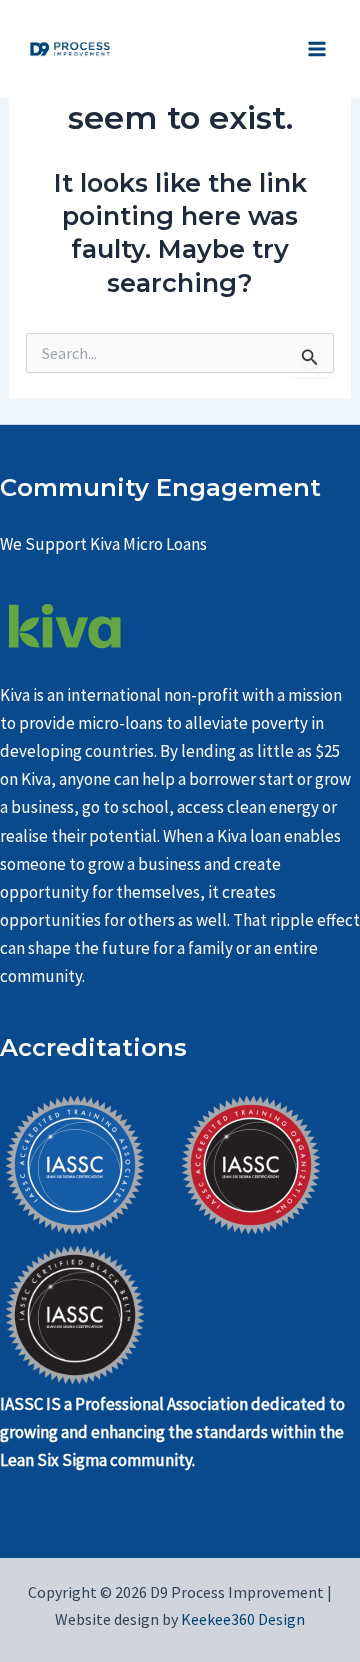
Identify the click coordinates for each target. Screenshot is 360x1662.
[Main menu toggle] (318, 49)
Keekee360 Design (241, 1619)
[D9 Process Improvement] (70, 49)
